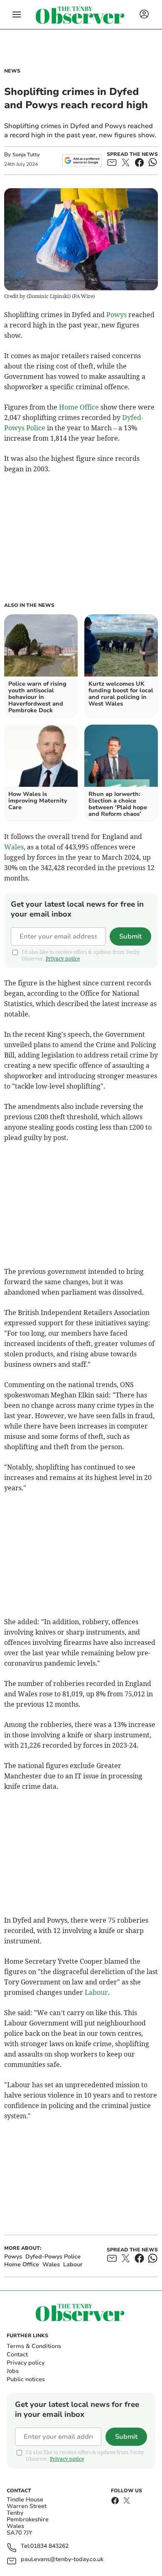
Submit (130, 936)
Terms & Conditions (34, 2346)
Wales (14, 847)
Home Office (79, 407)
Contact (17, 2354)
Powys (117, 315)
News (12, 71)
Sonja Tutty (26, 155)
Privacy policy (26, 2363)
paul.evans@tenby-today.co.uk (62, 2560)
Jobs (13, 2371)
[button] (17, 15)
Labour (96, 1992)
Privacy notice (63, 959)
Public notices (26, 2379)
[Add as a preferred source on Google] (82, 160)
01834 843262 (49, 2546)
